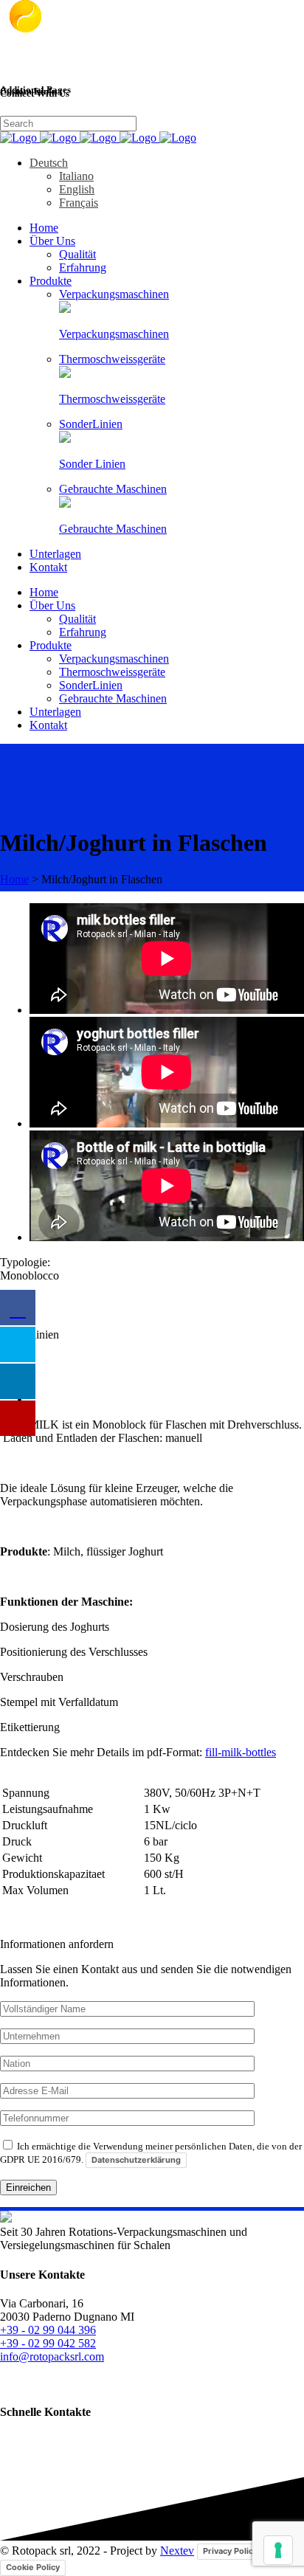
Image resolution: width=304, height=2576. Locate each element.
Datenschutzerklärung (136, 2160)
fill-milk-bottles (241, 1752)
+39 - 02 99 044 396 (48, 2330)
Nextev (177, 2551)
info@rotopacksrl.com (52, 2356)
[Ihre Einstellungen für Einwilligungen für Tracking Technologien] (278, 2550)
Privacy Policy (230, 2551)
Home (14, 879)
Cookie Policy (33, 2567)
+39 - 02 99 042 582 (48, 2343)
